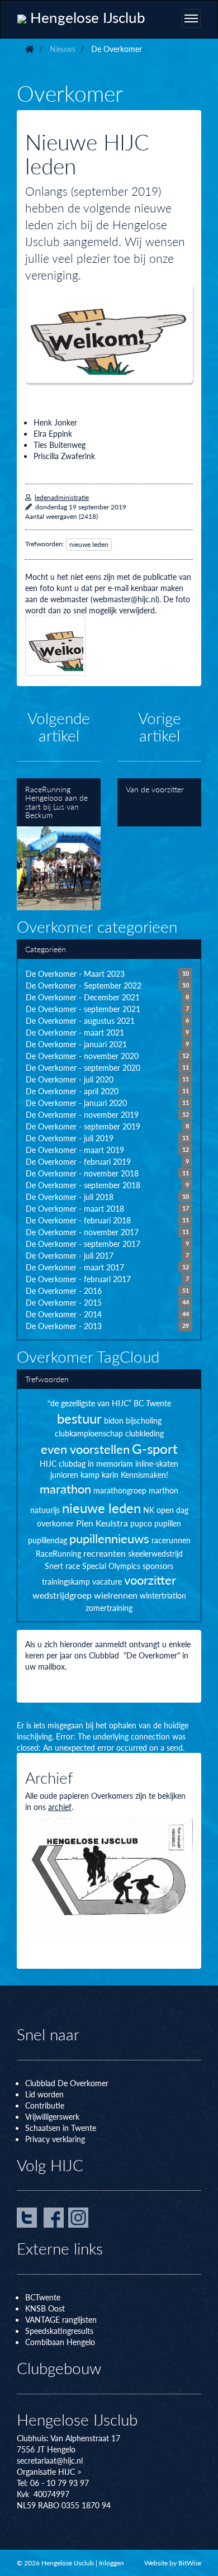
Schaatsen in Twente (61, 2128)
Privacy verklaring (55, 2139)
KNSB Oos (44, 2308)
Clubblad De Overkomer (67, 2083)
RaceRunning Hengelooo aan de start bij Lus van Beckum (59, 845)
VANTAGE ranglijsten (61, 2319)
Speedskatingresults (59, 2331)
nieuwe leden (89, 544)
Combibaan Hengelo (60, 2342)
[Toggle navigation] (191, 18)
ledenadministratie (62, 497)
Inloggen (112, 2563)
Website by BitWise (173, 2563)
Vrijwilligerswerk (52, 2116)
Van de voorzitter (159, 803)
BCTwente (43, 2297)
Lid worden (44, 2094)
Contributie (45, 2105)
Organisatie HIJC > (49, 2471)
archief (60, 1807)
